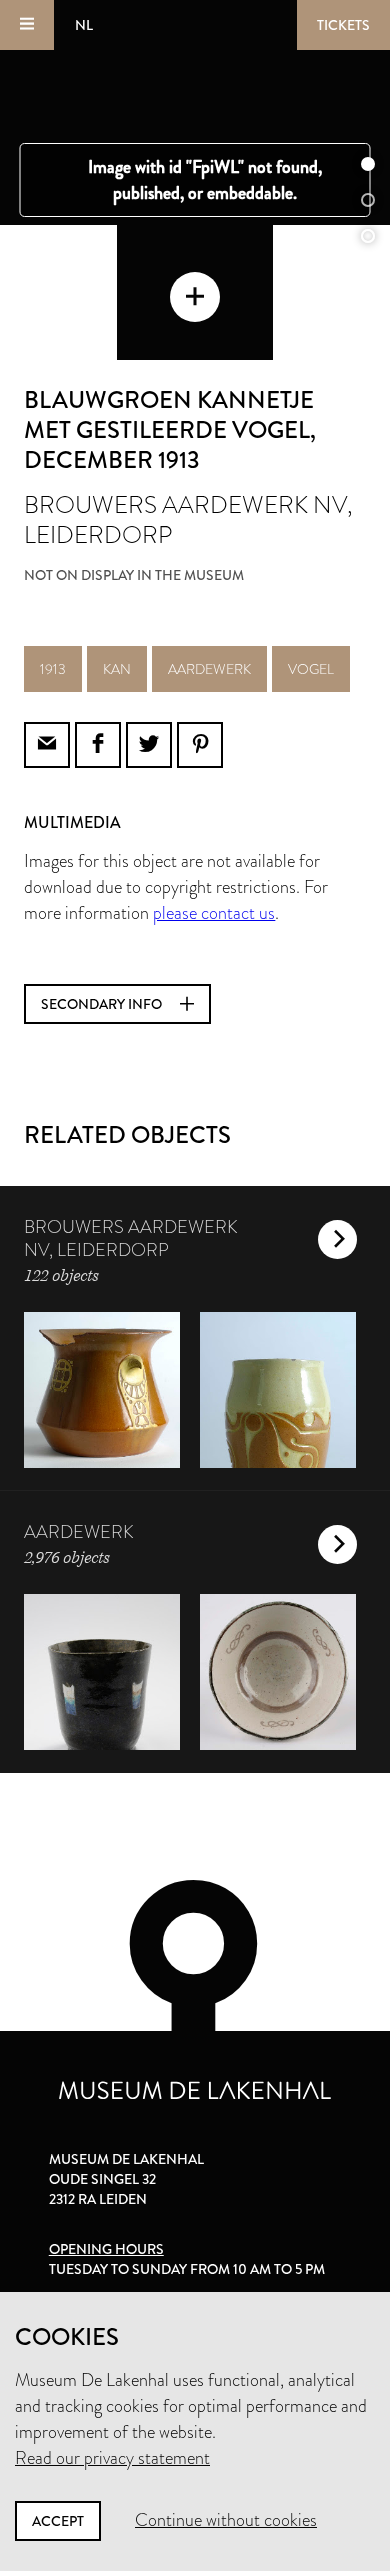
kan (117, 669)
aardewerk (209, 669)
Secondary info (103, 1004)
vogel (311, 669)
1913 (53, 669)
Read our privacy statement (112, 2458)
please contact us (214, 913)
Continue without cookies (226, 2520)
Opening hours (106, 2249)
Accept (58, 2521)
